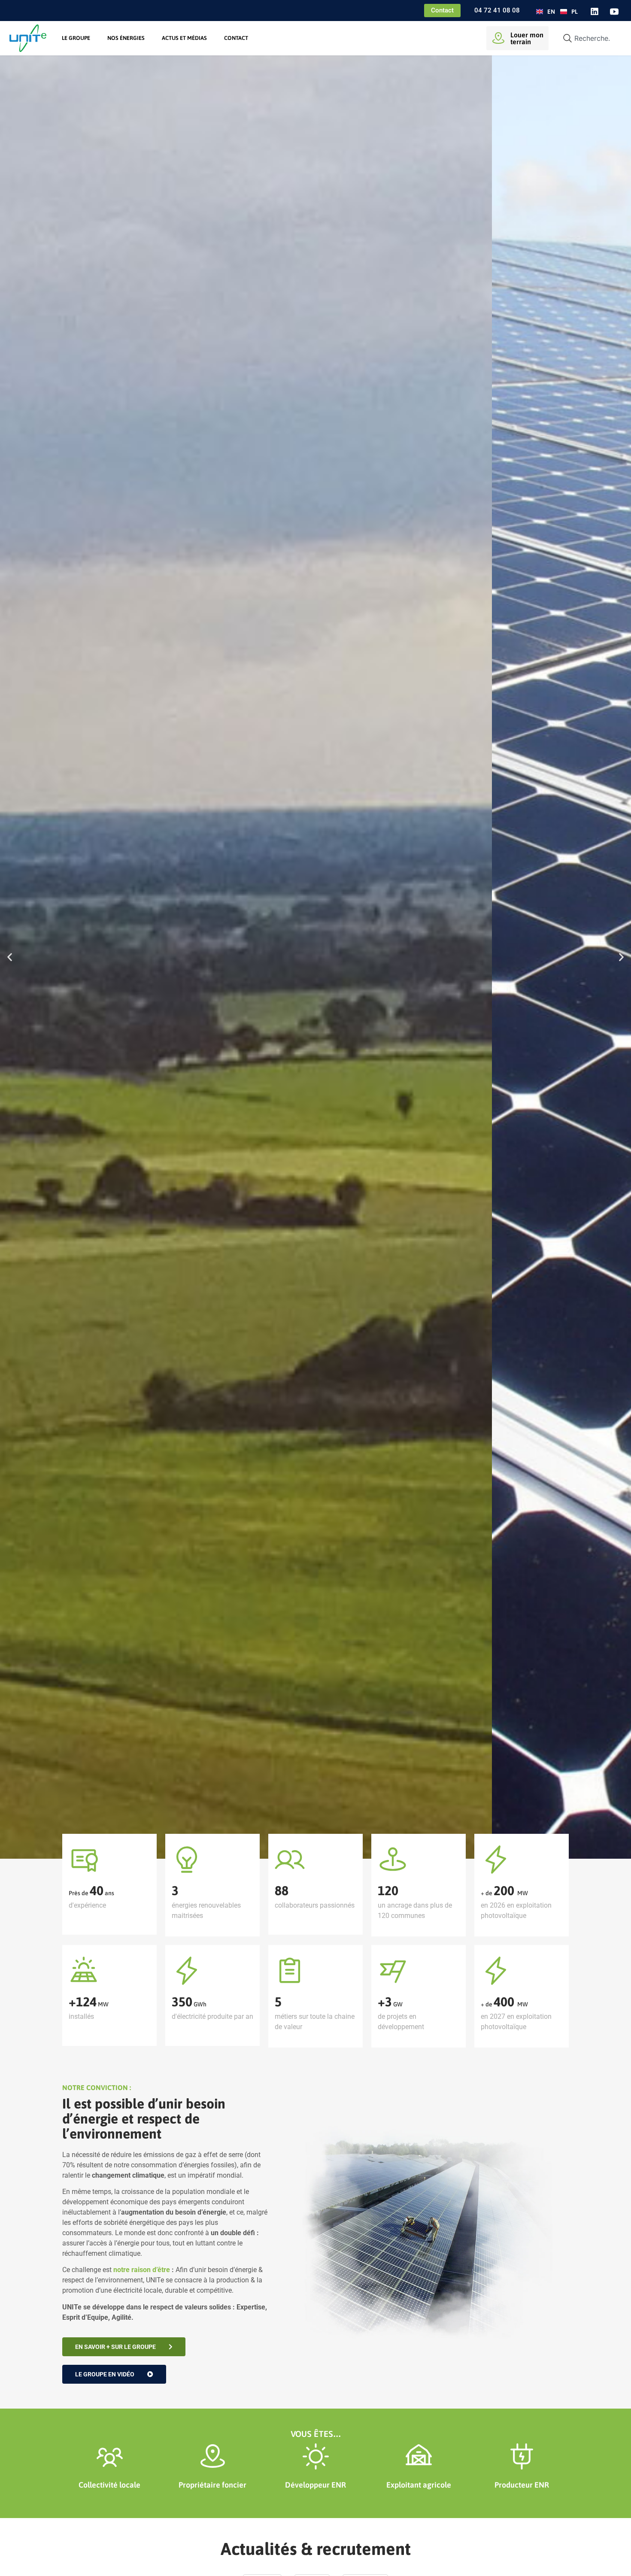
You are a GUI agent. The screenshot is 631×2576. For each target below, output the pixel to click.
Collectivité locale (109, 2485)
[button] (10, 957)
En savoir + (87, 1004)
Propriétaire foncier (212, 2485)
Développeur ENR (315, 2485)
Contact (236, 38)
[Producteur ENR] (522, 2456)
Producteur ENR (522, 2485)
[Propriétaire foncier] (213, 2456)
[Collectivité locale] (110, 2456)
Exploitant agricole (419, 2485)
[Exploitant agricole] (419, 2456)
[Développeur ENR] (316, 2456)
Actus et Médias (184, 38)
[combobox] (589, 38)
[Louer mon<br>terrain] (498, 38)
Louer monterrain (527, 38)
